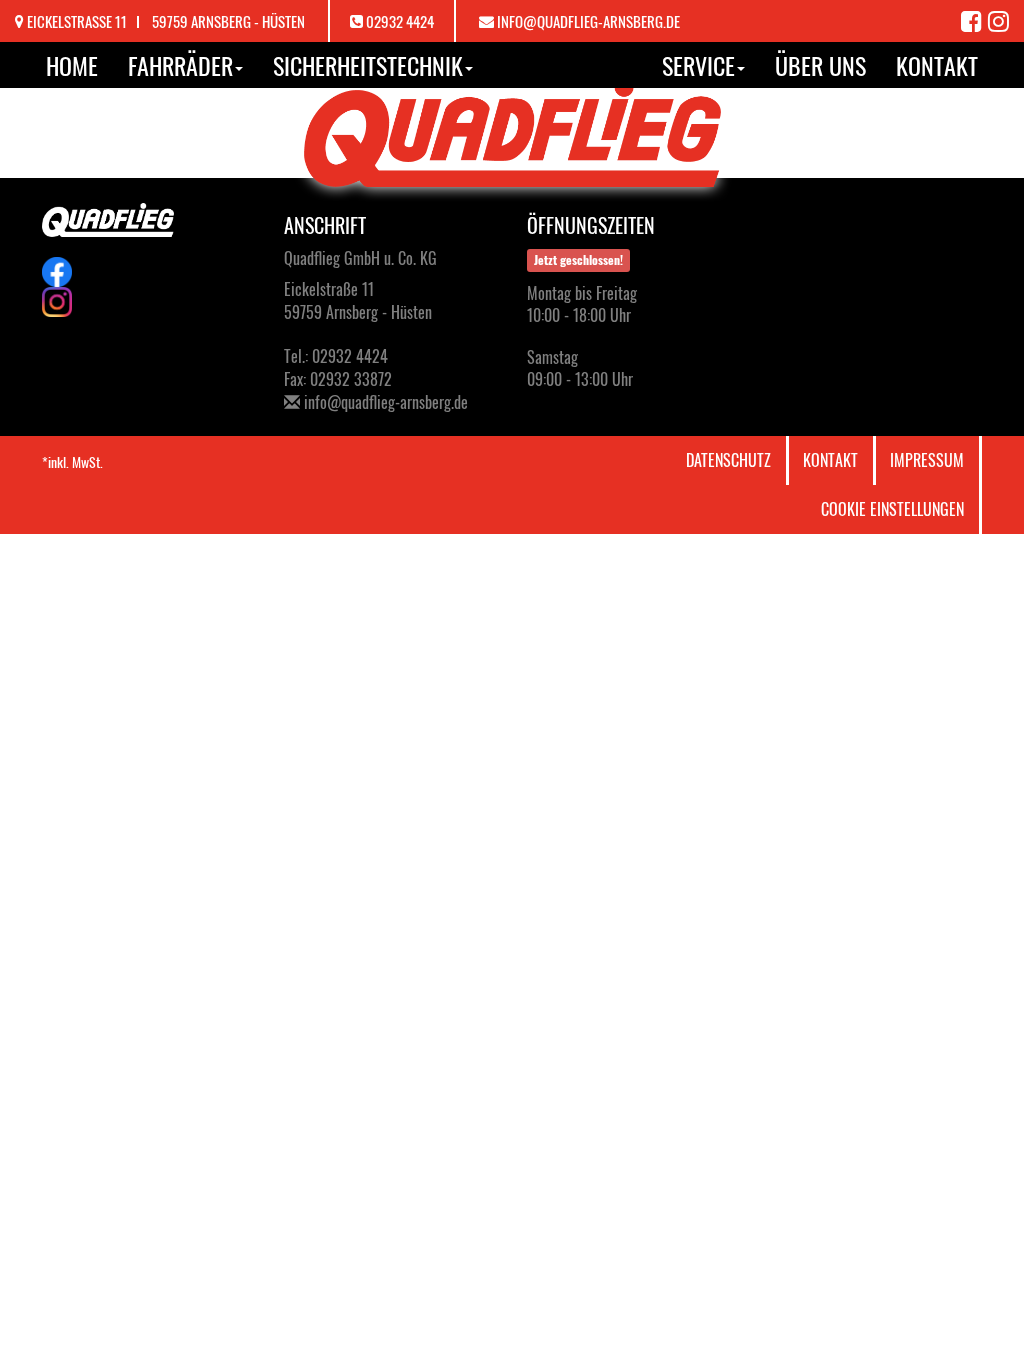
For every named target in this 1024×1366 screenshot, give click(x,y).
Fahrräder (180, 65)
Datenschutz (728, 460)
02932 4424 (400, 21)
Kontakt (937, 65)
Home (72, 65)
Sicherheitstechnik (368, 65)
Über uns (820, 65)
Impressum (927, 460)
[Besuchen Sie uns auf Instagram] (998, 20)
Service (698, 65)
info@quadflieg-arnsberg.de (588, 21)
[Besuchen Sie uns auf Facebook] (974, 20)
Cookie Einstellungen (892, 509)
